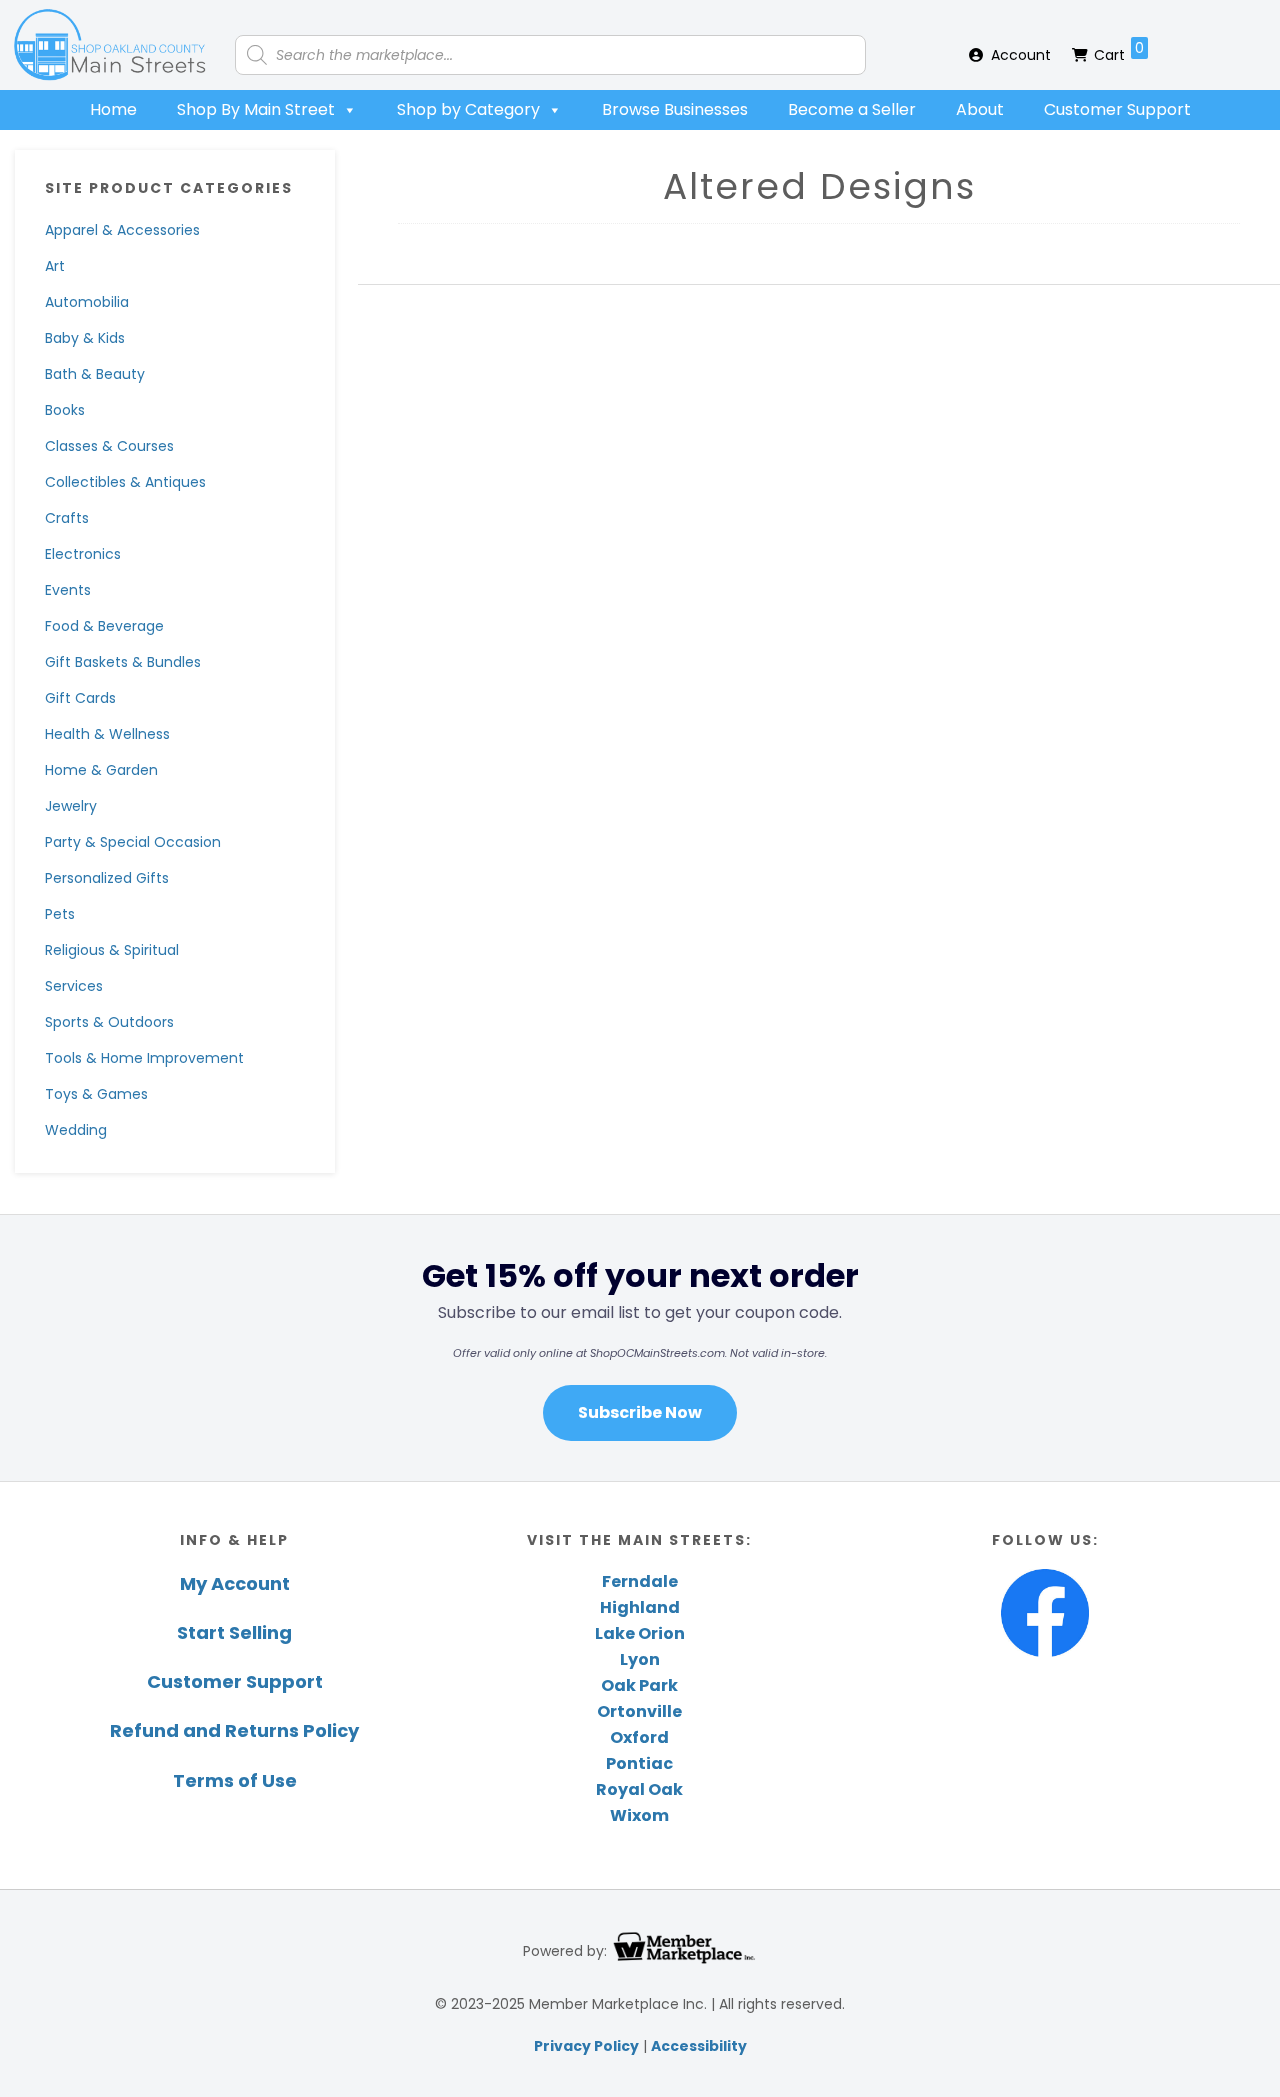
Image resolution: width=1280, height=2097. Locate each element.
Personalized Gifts (107, 878)
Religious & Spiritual (112, 950)
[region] (640, 1347)
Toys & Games (96, 1094)
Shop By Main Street (256, 109)
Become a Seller (852, 109)
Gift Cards (80, 698)
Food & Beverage (104, 626)
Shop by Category (468, 109)
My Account (235, 1583)
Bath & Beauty (95, 374)
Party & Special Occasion (133, 842)
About (980, 109)
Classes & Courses (109, 446)
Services (74, 986)
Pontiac (639, 1763)
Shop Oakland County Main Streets (110, 45)
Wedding (76, 1130)
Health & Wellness (107, 734)
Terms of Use (235, 1780)
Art (55, 266)
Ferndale (640, 1581)
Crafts (67, 518)
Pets (60, 914)
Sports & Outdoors (109, 1022)
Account (1021, 55)
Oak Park (639, 1685)
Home (113, 109)
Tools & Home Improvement (144, 1058)
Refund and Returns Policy (234, 1730)
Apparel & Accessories (122, 230)
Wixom (639, 1815)
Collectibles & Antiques (125, 482)
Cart (1119, 51)
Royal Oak (639, 1789)
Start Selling (234, 1632)
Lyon (640, 1659)
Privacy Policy (586, 2046)
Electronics (83, 554)
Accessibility (699, 2046)
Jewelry (71, 806)
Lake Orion (640, 1633)
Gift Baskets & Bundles (123, 662)
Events (68, 590)
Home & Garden (101, 770)
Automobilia (87, 302)
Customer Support (1117, 109)
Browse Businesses (675, 109)
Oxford (639, 1737)
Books (65, 410)
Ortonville (639, 1711)
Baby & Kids (85, 338)
